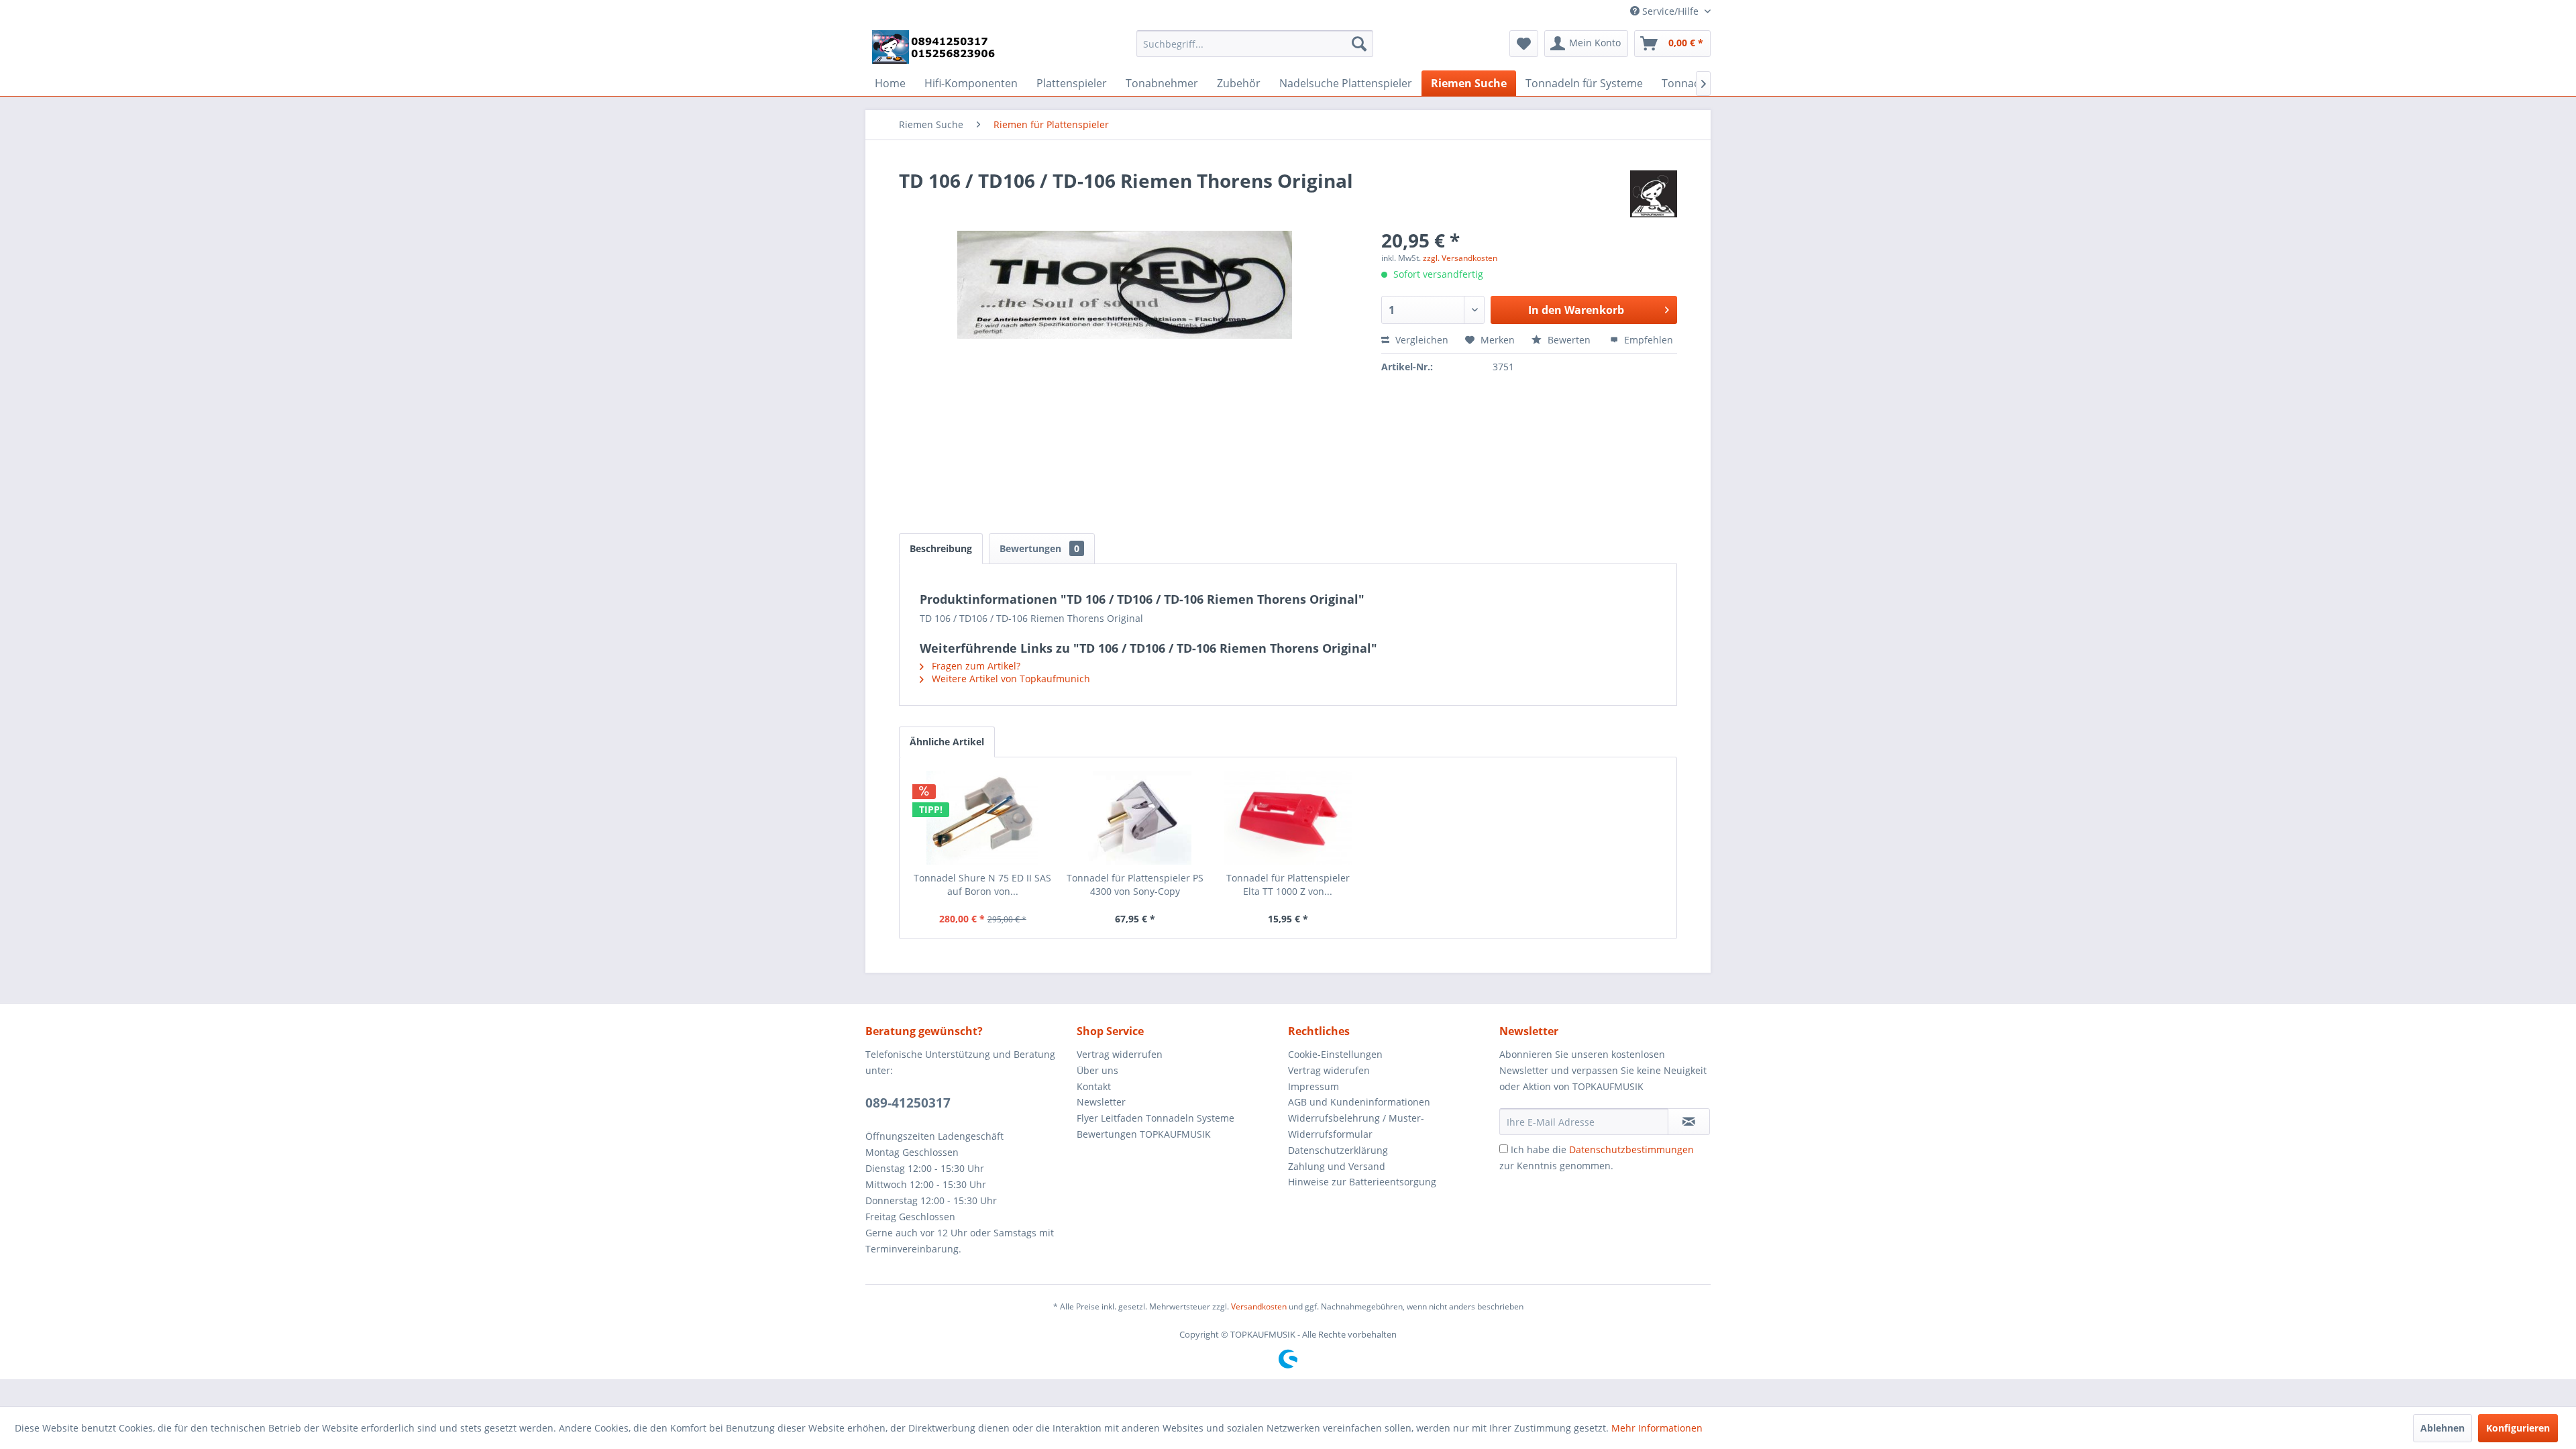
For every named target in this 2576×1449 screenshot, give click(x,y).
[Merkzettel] (1524, 44)
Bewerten (1569, 340)
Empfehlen (1647, 340)
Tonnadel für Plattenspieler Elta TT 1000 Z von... (1288, 884)
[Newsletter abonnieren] (1689, 1122)
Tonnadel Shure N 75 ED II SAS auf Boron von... (982, 884)
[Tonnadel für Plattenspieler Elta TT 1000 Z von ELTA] (1288, 818)
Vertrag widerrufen (1120, 1054)
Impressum (1313, 1086)
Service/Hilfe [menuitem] (1670, 11)
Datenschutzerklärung (1338, 1150)
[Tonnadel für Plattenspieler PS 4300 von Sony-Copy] (1136, 818)
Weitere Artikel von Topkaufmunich (1010, 679)
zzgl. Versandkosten (1460, 258)
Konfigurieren (2518, 1428)
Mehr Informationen (1657, 1428)
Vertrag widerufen (1329, 1070)
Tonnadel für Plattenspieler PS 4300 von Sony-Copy (1135, 884)
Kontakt (1094, 1086)
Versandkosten (1259, 1306)
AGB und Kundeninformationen (1359, 1102)
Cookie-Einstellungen (1335, 1054)
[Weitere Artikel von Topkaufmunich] (1654, 194)
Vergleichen (1420, 340)
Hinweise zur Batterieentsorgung (1362, 1182)
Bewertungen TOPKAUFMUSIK (1144, 1134)
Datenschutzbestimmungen (1631, 1149)
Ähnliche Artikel (947, 742)
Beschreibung (941, 548)
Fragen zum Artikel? (975, 666)
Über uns (1097, 1070)
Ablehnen (2443, 1428)
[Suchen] (1359, 44)
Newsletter (1101, 1102)
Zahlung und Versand (1337, 1166)
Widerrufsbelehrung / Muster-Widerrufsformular (1356, 1126)
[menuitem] (1255, 44)
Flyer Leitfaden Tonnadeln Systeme (1156, 1118)
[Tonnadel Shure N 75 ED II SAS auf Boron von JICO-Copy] (983, 818)
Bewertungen (1039, 548)
